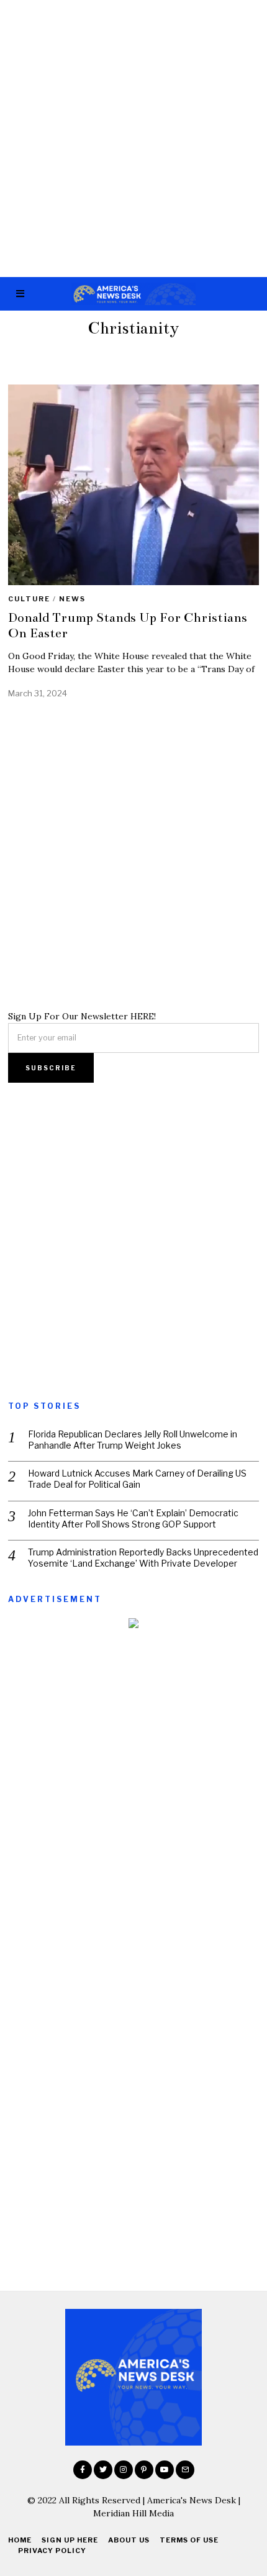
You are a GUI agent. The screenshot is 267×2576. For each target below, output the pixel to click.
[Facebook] (83, 2470)
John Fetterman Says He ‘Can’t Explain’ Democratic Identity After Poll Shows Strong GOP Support (133, 1518)
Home (20, 2540)
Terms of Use (189, 2540)
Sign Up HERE (70, 2540)
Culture (29, 599)
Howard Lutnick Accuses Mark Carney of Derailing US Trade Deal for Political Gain (137, 1479)
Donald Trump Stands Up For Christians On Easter (128, 625)
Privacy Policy (52, 2551)
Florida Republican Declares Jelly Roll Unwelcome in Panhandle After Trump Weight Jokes (133, 1440)
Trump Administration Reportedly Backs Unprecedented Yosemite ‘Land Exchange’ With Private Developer (143, 1558)
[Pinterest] (144, 2470)
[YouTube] (165, 2470)
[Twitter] (103, 2470)
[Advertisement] (133, 139)
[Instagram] (124, 2470)
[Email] (185, 2470)
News (72, 599)
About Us (129, 2540)
